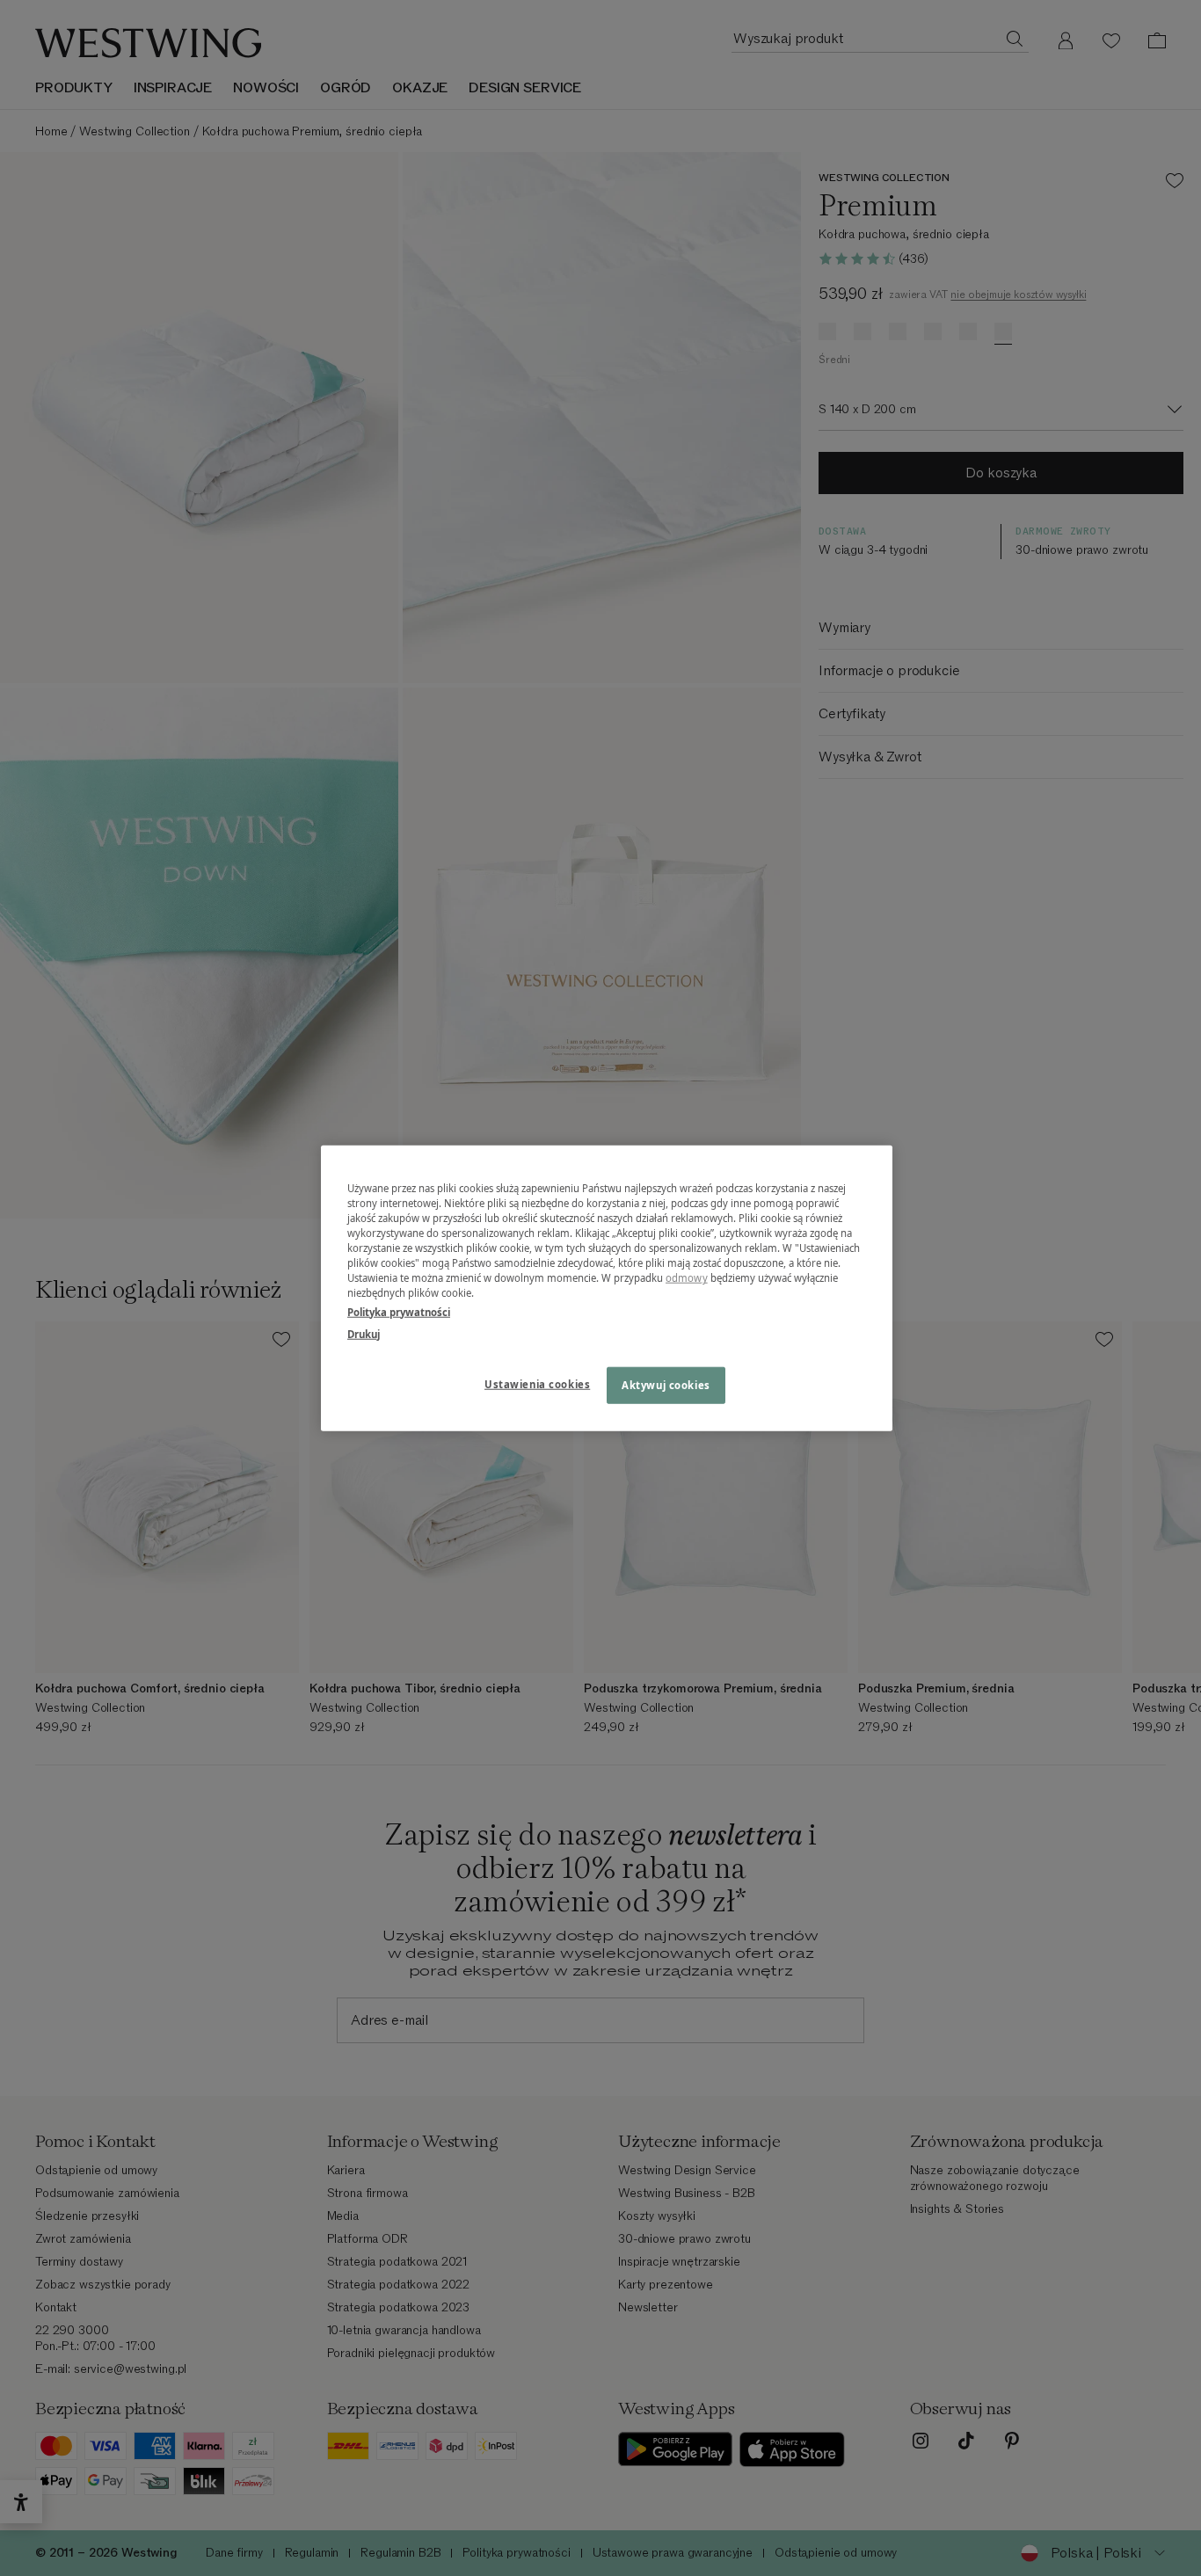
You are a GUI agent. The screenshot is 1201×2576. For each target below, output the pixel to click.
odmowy (687, 1278)
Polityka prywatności (399, 1311)
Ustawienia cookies (537, 1383)
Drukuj (364, 1333)
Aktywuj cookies (666, 1384)
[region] (607, 1288)
